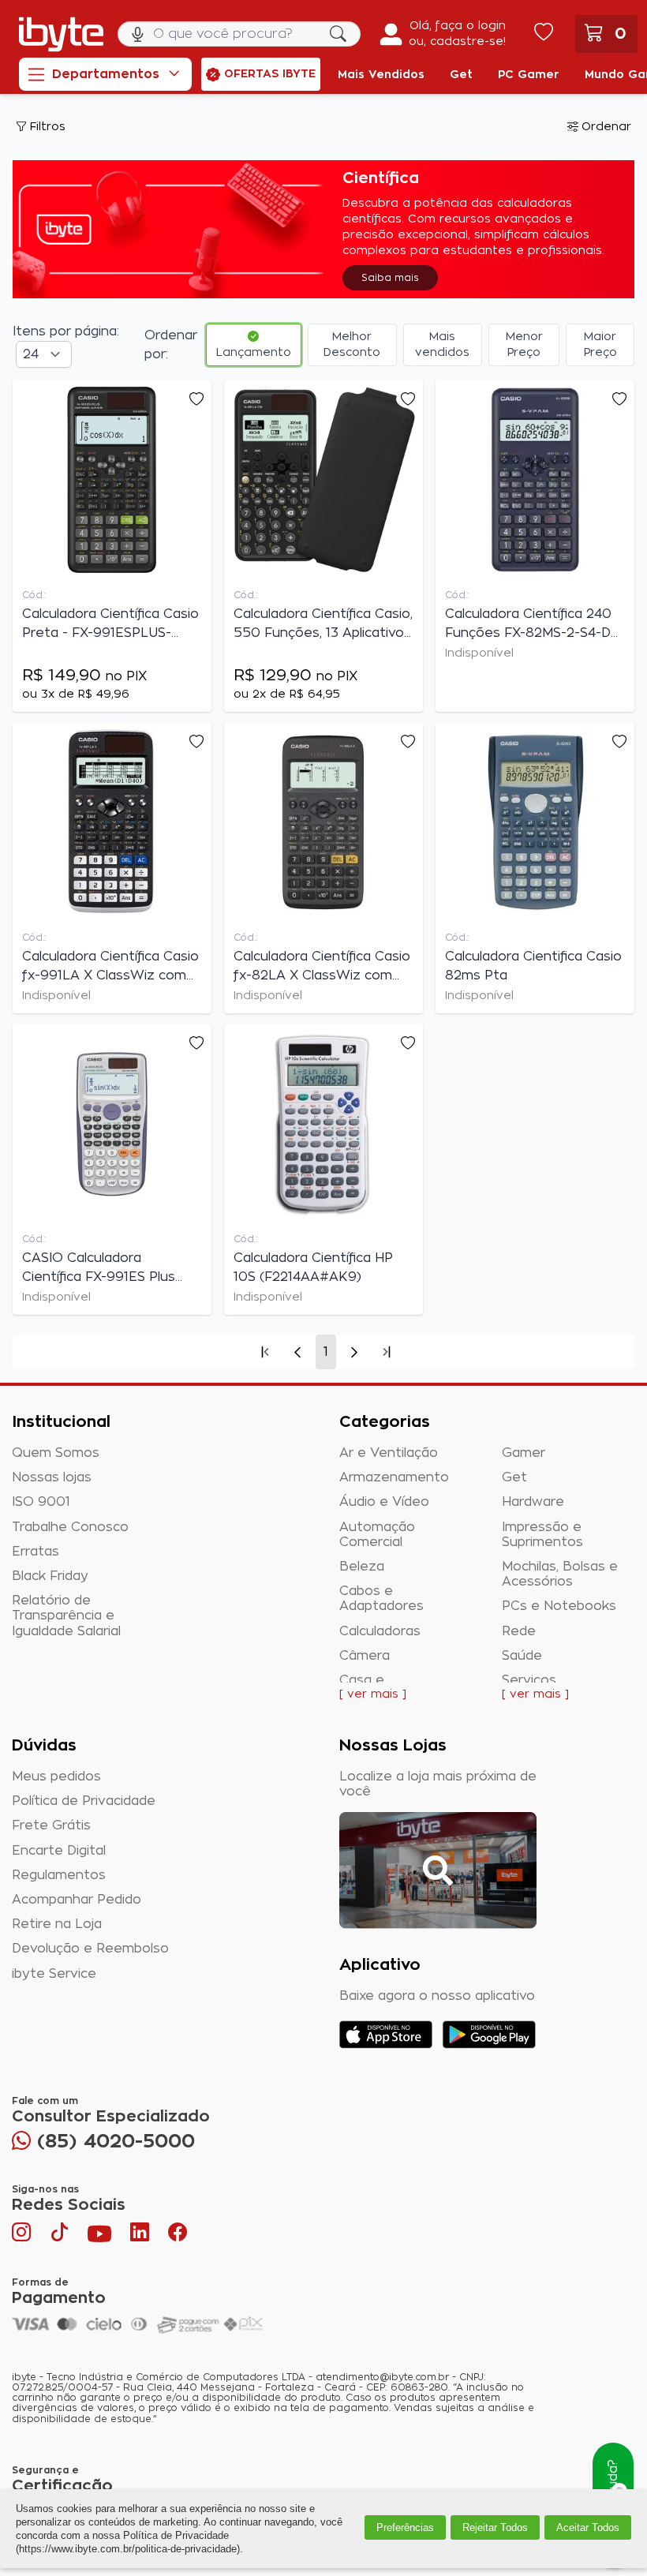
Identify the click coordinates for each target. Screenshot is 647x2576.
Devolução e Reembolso (90, 1949)
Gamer (524, 1453)
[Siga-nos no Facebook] (178, 2236)
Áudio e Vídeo (384, 1502)
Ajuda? (613, 2481)
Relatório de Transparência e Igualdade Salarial (66, 1616)
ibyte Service (54, 1974)
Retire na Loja (57, 1924)
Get (514, 1477)
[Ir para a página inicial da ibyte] (61, 34)
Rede (519, 1631)
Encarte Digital (59, 1851)
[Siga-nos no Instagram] (23, 2236)
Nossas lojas (52, 1477)
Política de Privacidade (84, 1801)
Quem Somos (56, 1453)
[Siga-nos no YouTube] (99, 2236)
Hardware (533, 1502)
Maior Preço (600, 345)
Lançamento (254, 353)
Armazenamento (394, 1477)
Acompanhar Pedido (77, 1900)
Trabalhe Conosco (70, 1527)
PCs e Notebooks (559, 1606)
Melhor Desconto (352, 345)
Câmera (365, 1656)
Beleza (362, 1567)
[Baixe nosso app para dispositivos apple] (386, 2035)
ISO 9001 (41, 1502)
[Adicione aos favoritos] (196, 399)
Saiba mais (390, 278)
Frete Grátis (51, 1825)
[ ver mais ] (373, 1694)
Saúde (522, 1656)
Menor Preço (524, 345)
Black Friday (50, 1576)
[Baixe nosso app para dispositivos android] (489, 2035)
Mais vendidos (442, 345)
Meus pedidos (56, 1777)
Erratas (36, 1552)
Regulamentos (59, 1875)
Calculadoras (380, 1631)
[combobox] (239, 34)
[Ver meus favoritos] (544, 34)
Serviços (529, 1680)
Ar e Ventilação (389, 1453)
